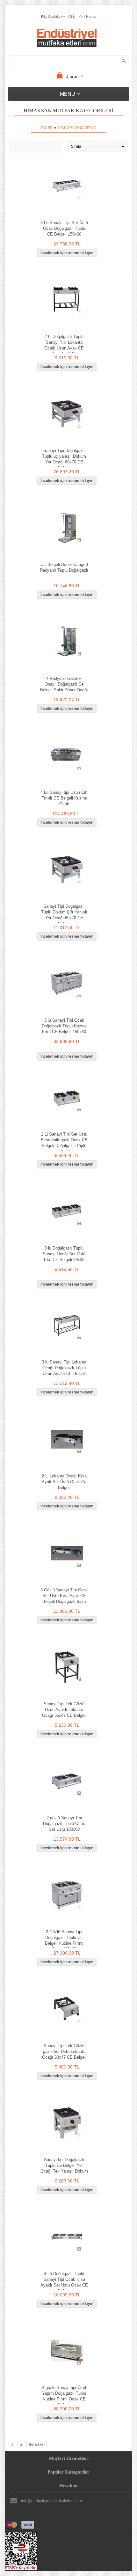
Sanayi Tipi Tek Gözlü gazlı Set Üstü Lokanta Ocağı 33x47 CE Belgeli (64, 2051)
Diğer (47, 128)
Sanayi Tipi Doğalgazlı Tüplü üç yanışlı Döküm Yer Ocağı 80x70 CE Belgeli (64, 459)
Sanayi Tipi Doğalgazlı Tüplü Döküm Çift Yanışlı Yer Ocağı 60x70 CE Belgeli (64, 915)
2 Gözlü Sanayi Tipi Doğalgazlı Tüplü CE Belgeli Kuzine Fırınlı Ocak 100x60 (64, 1940)
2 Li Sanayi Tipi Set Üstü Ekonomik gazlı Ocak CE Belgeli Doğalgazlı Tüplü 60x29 (64, 1143)
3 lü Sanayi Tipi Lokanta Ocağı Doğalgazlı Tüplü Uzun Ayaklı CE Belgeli (64, 1368)
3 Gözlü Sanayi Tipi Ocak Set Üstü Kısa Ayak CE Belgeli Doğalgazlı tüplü (64, 1596)
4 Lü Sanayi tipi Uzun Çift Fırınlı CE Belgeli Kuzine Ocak (64, 798)
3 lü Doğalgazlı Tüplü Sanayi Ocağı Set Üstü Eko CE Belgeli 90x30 (64, 1254)
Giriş (72, 17)
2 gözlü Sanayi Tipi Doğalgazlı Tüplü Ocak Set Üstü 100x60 (64, 1824)
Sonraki (36, 2445)
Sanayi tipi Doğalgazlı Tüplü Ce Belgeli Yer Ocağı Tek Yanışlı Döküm (64, 2165)
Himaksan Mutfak (77, 128)
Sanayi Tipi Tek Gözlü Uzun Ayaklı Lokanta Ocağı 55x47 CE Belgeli (64, 1710)
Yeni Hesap (87, 17)
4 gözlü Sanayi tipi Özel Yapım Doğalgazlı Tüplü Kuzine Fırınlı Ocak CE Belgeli (64, 2396)
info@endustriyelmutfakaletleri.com (51, 2501)
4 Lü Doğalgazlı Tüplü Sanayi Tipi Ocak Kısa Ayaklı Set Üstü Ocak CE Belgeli (64, 2282)
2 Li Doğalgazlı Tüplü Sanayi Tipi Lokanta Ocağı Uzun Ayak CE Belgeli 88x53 (64, 345)
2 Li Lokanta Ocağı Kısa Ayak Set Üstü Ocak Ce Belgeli (64, 1482)
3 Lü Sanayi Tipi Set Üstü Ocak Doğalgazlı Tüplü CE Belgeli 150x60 (64, 228)
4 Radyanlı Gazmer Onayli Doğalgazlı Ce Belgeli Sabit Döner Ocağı (64, 684)
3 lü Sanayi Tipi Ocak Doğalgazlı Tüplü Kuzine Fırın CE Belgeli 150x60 (64, 1026)
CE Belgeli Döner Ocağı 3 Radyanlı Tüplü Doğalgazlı (64, 567)
